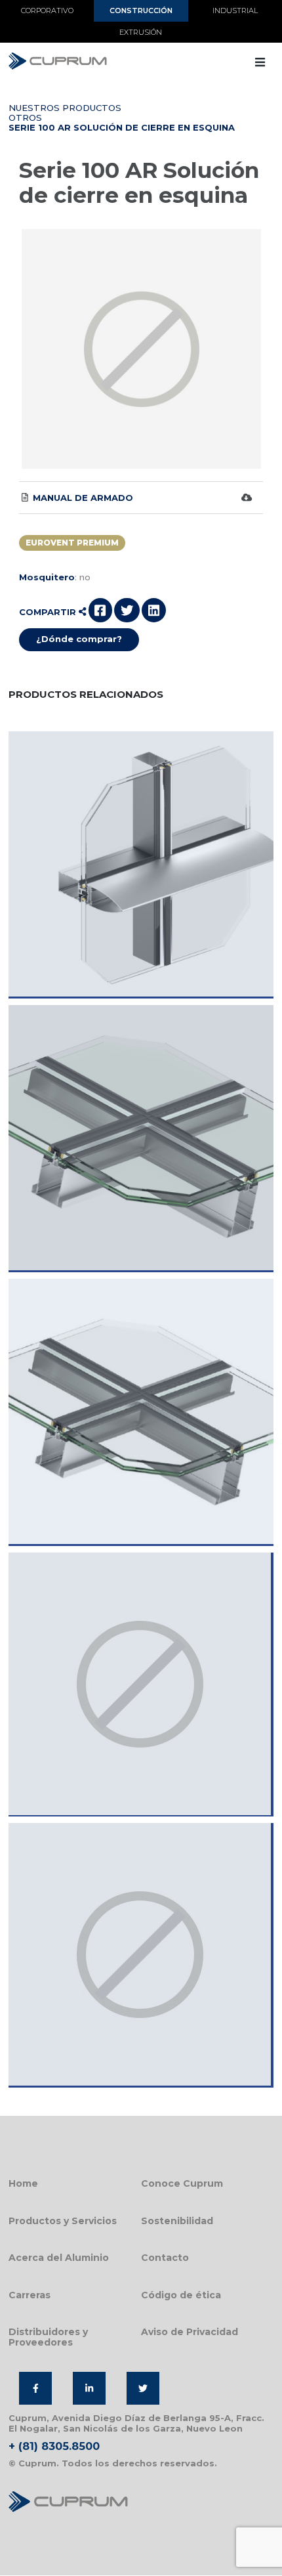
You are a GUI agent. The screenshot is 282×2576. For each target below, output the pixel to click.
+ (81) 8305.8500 (54, 2446)
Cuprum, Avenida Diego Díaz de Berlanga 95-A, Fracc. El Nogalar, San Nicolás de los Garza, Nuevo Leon (136, 2423)
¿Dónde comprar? (79, 639)
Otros (25, 118)
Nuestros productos (65, 108)
